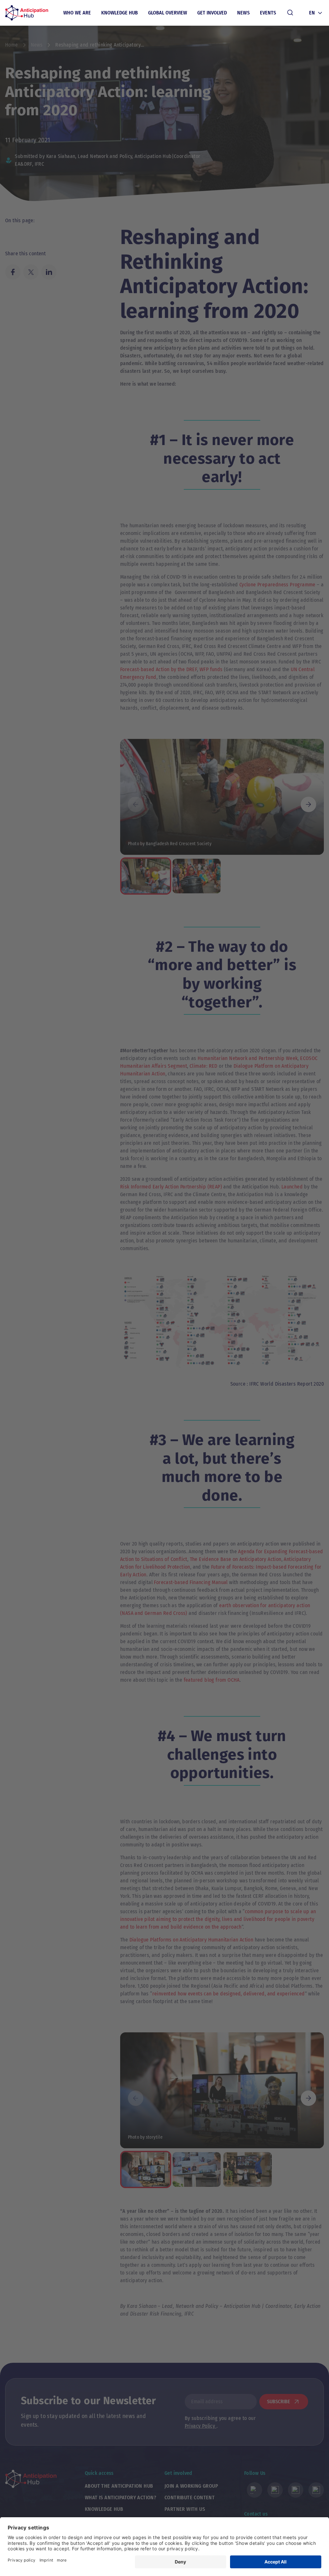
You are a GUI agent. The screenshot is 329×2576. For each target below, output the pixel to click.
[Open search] (290, 13)
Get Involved (212, 13)
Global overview (168, 13)
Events (268, 13)
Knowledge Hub (120, 13)
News (244, 13)
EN (312, 13)
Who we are (77, 13)
